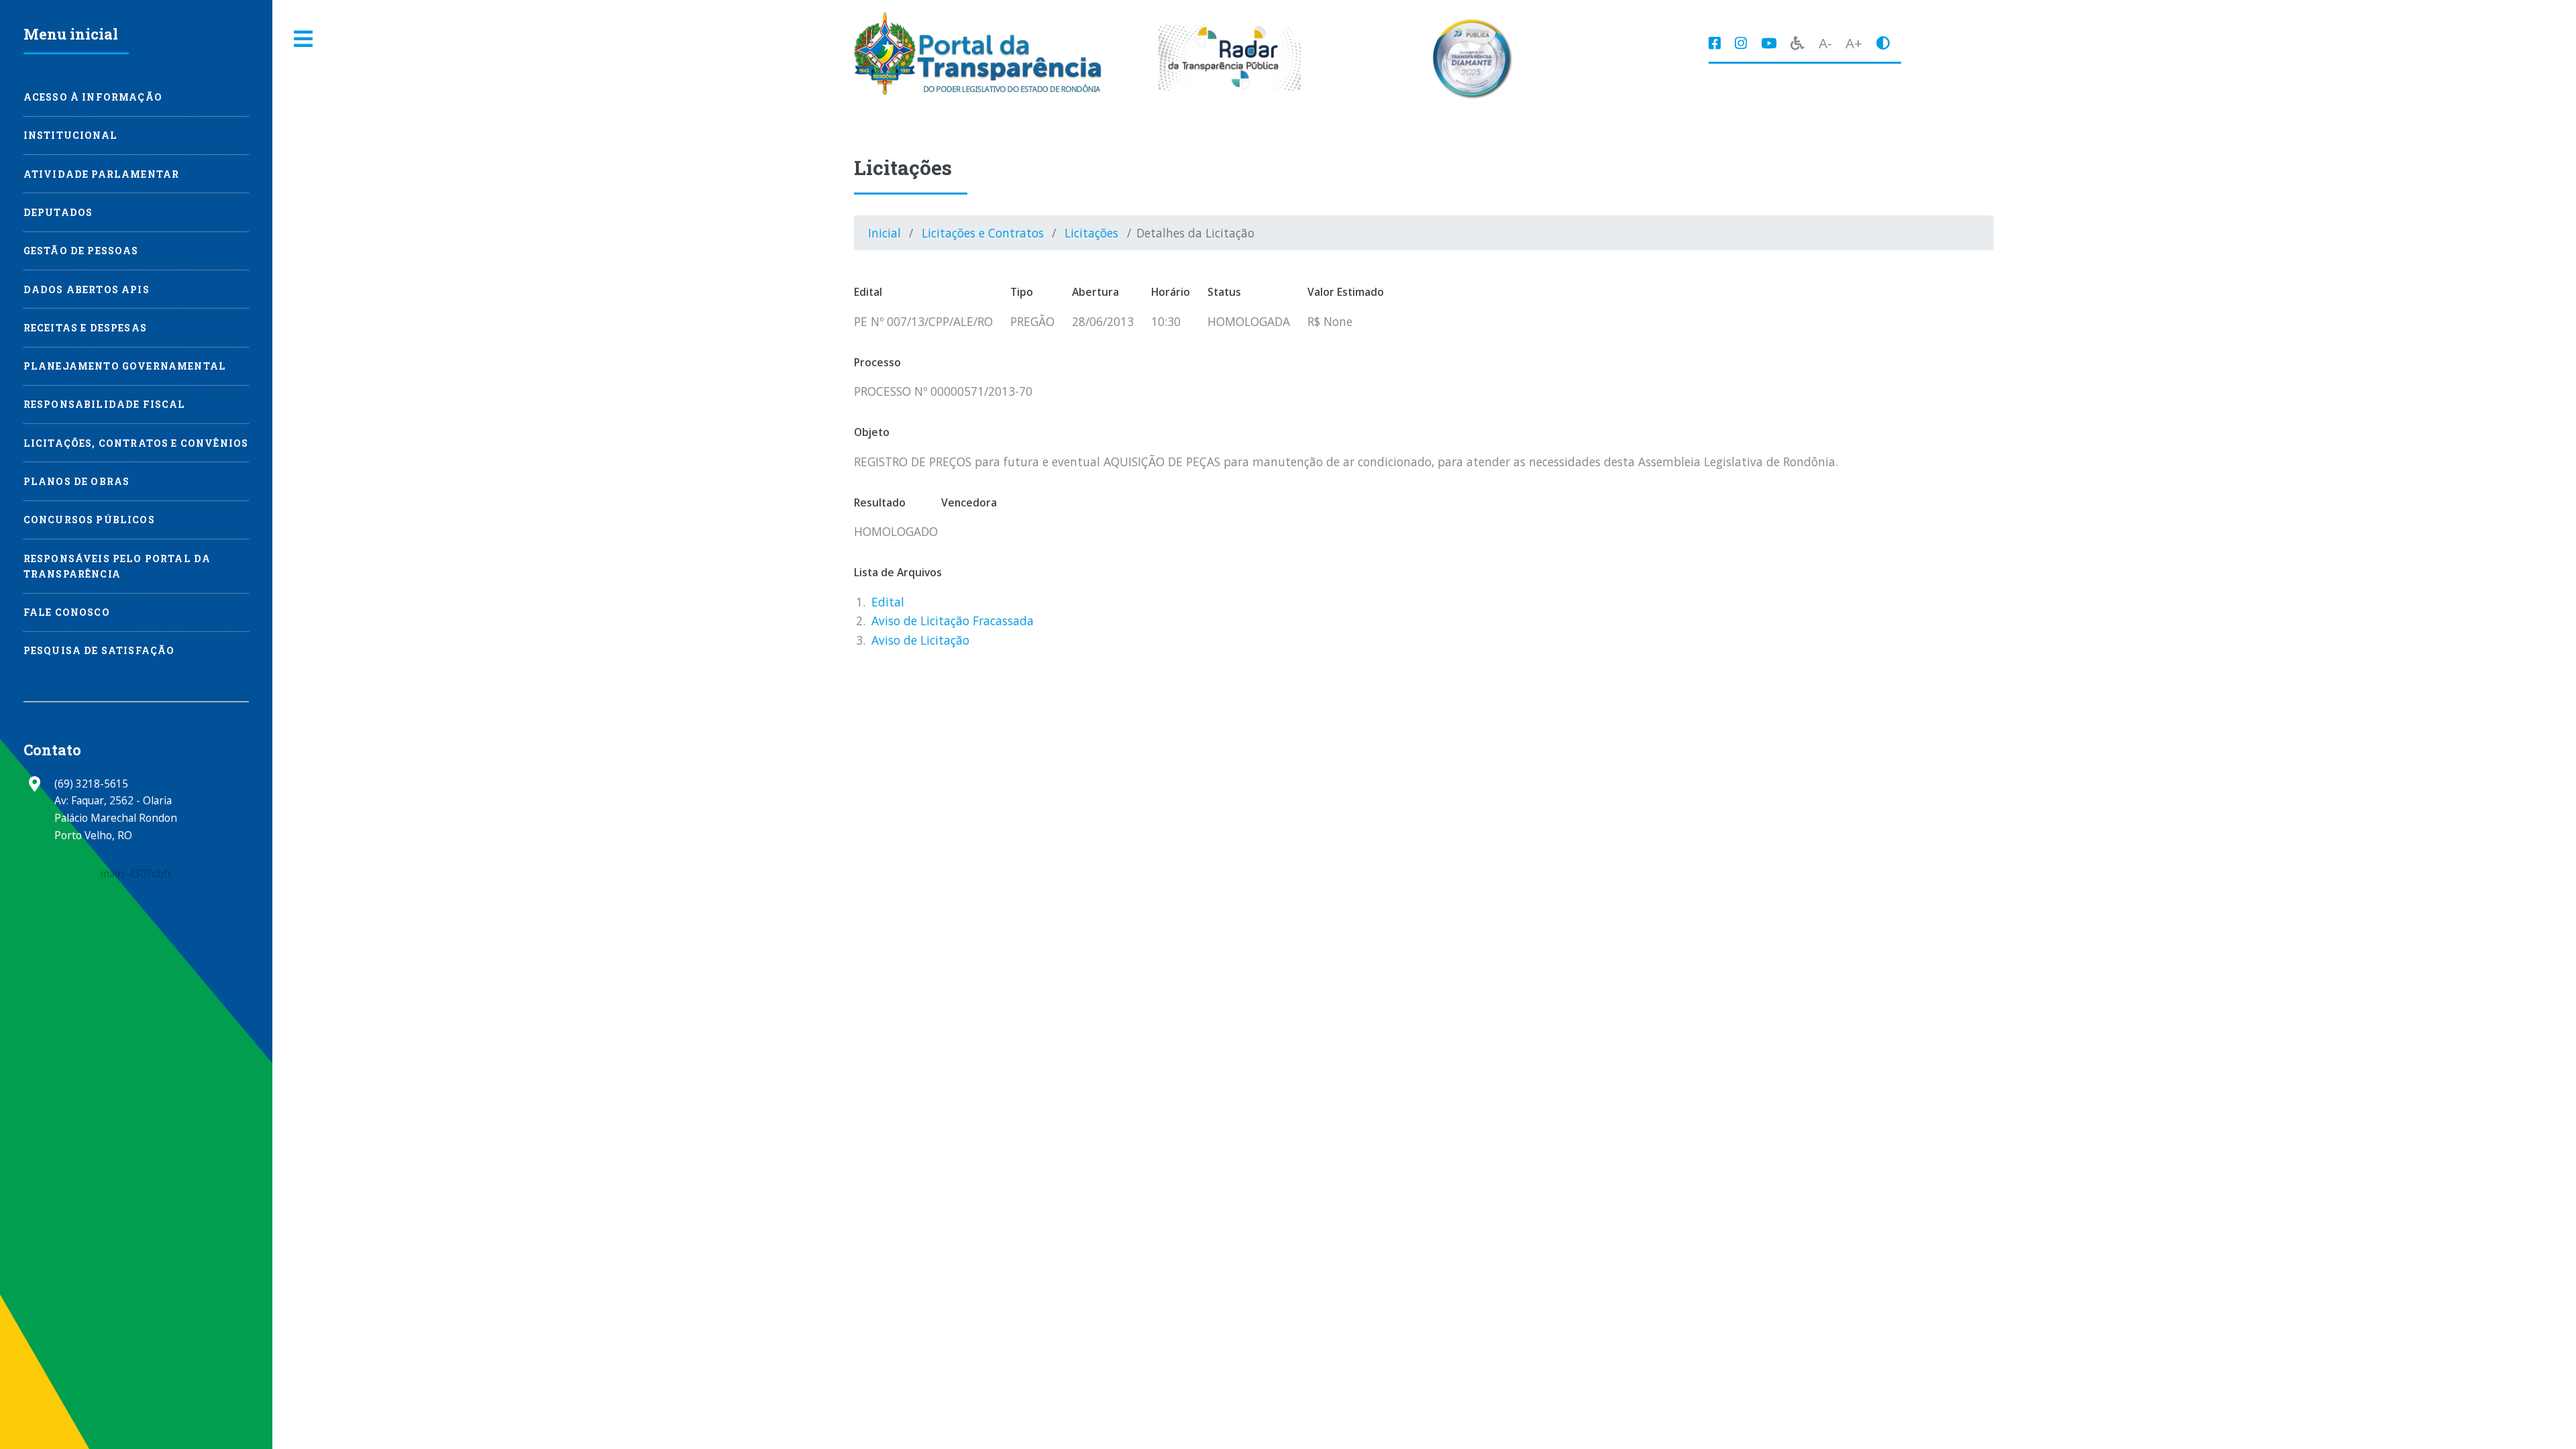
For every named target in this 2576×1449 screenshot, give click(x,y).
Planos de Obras (77, 481)
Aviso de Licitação (920, 640)
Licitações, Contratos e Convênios (136, 443)
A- (1825, 43)
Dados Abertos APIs (87, 289)
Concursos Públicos (89, 520)
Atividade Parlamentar (102, 174)
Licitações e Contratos (983, 233)
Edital (888, 602)
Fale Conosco (67, 612)
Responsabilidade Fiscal (105, 404)
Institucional (70, 135)
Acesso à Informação (93, 97)
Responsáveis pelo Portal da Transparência (117, 566)
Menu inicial (71, 34)
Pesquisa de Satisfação (99, 650)
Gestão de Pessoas (81, 251)
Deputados (58, 212)
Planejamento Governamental (125, 366)
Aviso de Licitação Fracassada (953, 621)
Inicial (884, 233)
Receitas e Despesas (85, 328)
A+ (1854, 43)
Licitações (1091, 233)
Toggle (304, 39)
